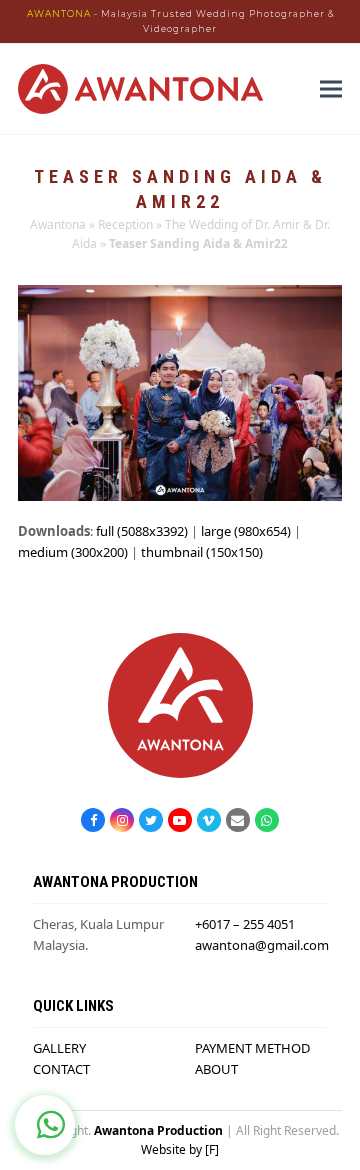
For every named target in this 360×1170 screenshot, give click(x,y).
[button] (331, 89)
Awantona (58, 224)
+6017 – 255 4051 (245, 924)
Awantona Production (158, 1130)
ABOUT (216, 1069)
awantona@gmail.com (262, 945)
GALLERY (59, 1048)
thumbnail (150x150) (202, 552)
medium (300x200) (73, 552)
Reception (125, 224)
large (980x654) (246, 531)
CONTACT (61, 1069)
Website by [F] (180, 1149)
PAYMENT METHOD (252, 1048)
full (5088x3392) (142, 531)
